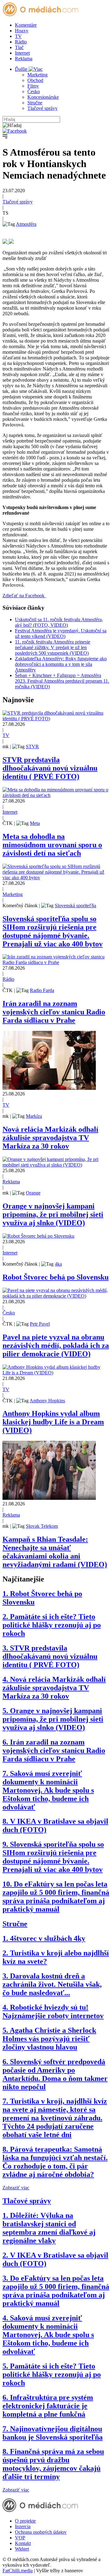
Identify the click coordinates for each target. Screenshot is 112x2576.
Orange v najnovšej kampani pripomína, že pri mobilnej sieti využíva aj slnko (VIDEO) (53, 1214)
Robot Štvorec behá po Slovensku (56, 1277)
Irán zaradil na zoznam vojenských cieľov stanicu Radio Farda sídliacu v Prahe (54, 1012)
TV (18, 36)
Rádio (21, 42)
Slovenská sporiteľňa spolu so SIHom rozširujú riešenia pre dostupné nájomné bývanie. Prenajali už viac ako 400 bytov (53, 931)
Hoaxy (22, 31)
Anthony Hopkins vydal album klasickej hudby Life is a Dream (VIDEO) (53, 1422)
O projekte (25, 2521)
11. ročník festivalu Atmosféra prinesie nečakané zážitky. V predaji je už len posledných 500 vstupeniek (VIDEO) (53, 647)
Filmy (33, 86)
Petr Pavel (40, 1324)
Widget (22, 2549)
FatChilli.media (18, 2571)
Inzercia (23, 2526)
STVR (32, 746)
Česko (34, 91)
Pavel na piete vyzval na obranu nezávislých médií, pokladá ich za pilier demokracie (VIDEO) (56, 1345)
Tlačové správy (42, 108)
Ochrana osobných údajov (41, 2532)
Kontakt (23, 2543)
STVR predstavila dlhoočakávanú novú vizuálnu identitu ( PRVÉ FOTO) (50, 768)
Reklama (24, 59)
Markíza (34, 1116)
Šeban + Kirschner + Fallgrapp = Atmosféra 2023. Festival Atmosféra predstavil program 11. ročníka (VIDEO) (62, 681)
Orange (33, 1193)
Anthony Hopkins (47, 1401)
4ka (58, 1264)
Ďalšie (22, 69)
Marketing (37, 75)
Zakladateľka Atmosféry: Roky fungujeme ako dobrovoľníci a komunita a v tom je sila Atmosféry (61, 664)
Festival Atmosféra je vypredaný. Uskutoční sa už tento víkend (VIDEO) (61, 633)
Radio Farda (42, 990)
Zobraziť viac (16, 2188)
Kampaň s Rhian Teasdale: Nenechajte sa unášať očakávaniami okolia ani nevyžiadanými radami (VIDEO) (55, 1552)
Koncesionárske (43, 97)
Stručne (35, 103)
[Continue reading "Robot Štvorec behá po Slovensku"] (38, 1236)
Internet (22, 53)
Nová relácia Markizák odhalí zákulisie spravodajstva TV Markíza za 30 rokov (50, 1138)
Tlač (19, 47)
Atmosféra (26, 224)
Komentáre (26, 25)
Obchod (35, 80)
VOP (20, 2538)
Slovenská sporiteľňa (75, 906)
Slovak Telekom (42, 1526)
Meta (35, 823)
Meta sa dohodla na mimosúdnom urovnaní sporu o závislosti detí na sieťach (52, 845)
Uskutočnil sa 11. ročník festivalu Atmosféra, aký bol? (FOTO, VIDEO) (59, 622)
